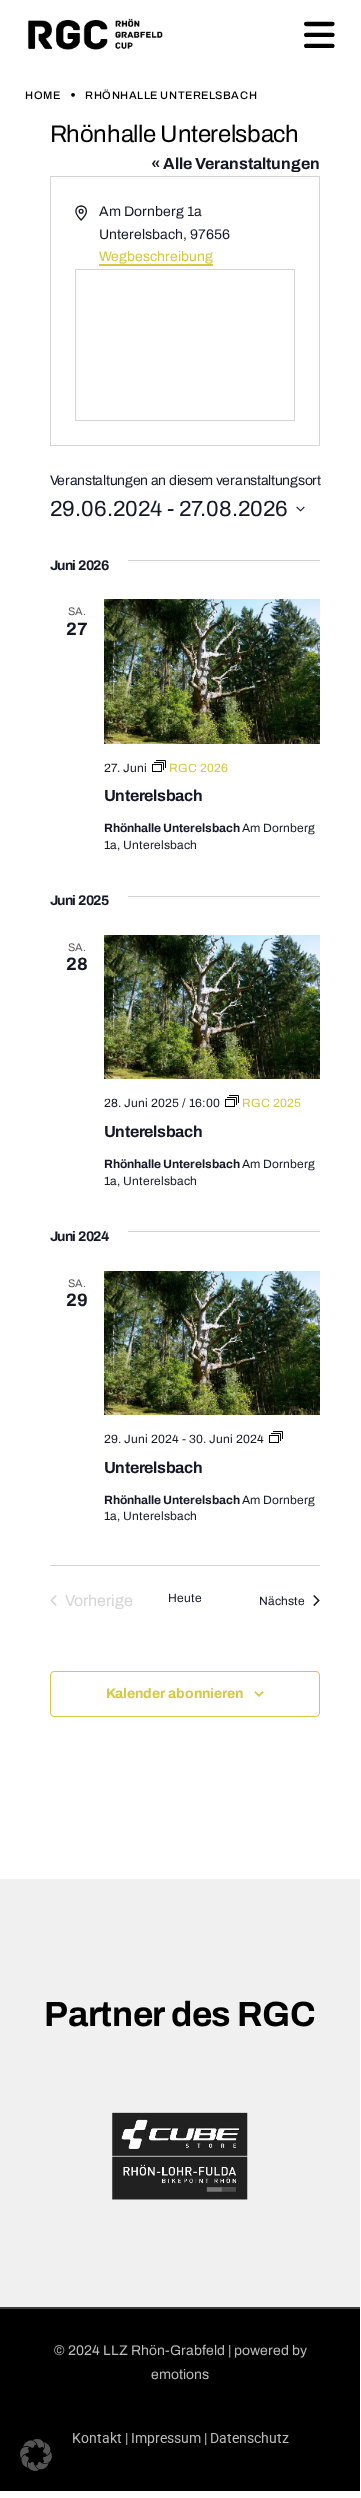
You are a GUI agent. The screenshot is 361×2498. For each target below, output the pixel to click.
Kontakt (97, 2438)
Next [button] (346, 2156)
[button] (36, 2455)
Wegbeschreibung (156, 256)
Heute (185, 1598)
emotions (180, 2374)
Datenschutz (249, 2438)
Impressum (166, 2438)
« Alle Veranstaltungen (235, 163)
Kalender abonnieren (174, 1693)
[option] (180, 2156)
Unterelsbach (153, 795)
